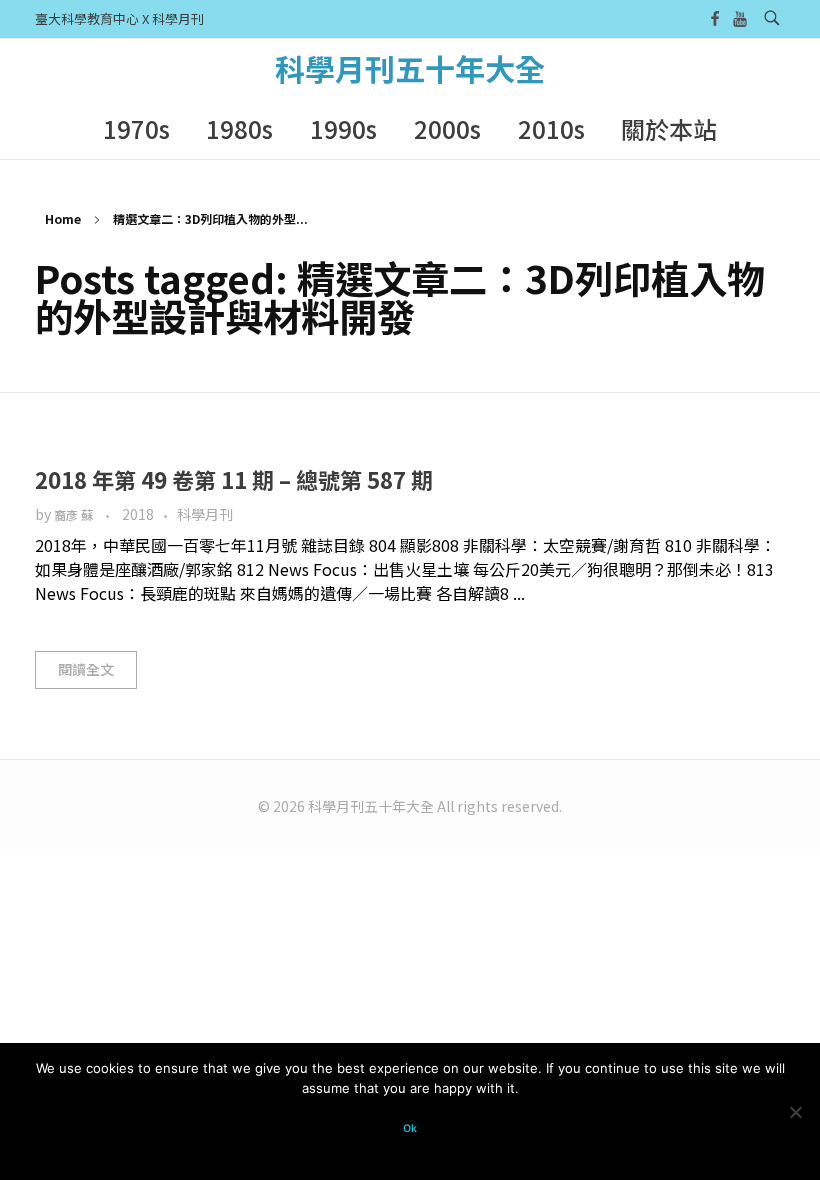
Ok (410, 1128)
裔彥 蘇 (75, 515)
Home (63, 218)
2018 (138, 514)
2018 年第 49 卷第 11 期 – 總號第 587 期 (234, 479)
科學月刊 (205, 514)
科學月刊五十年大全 (410, 68)
